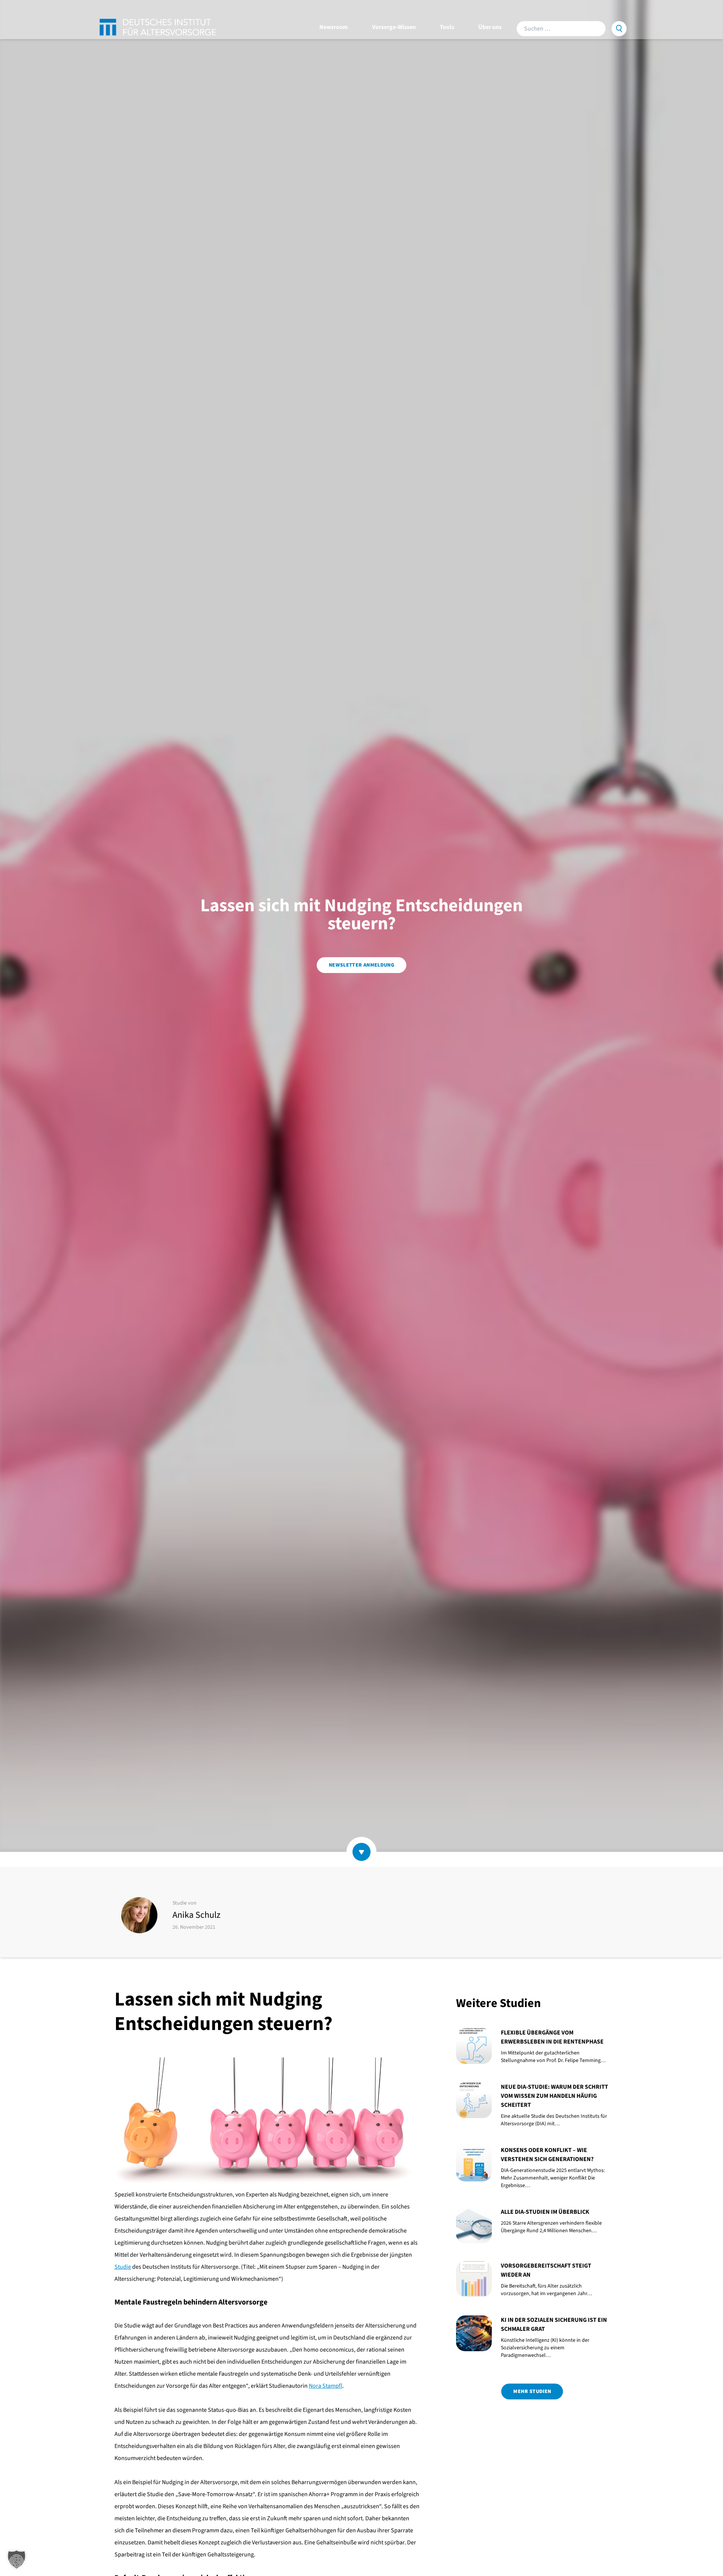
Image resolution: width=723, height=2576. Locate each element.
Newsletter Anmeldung (361, 965)
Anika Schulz (196, 1915)
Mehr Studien (532, 2391)
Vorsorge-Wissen (394, 27)
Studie (123, 2267)
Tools (447, 27)
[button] (17, 2559)
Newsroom (334, 27)
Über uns (490, 27)
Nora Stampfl (326, 2386)
